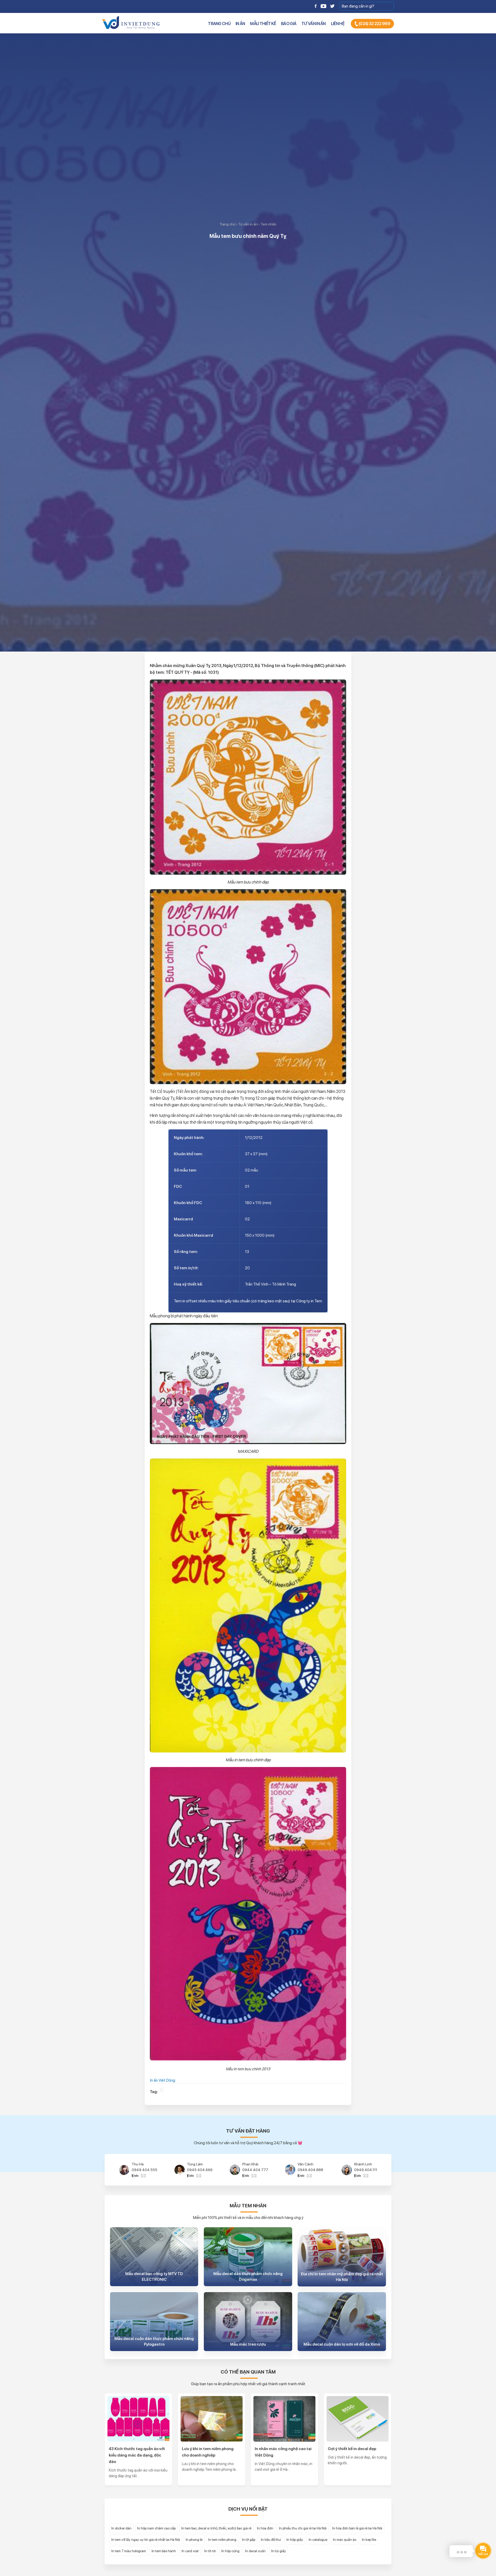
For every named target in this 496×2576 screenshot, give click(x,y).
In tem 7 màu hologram (129, 2551)
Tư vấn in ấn (314, 24)
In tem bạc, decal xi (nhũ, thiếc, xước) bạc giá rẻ (216, 2528)
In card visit (190, 2551)
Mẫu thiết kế (263, 24)
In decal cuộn (255, 2551)
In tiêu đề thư (271, 2540)
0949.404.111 (255, 2170)
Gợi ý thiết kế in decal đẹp (352, 2449)
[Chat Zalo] (136, 2175)
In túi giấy (279, 2551)
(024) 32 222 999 (374, 24)
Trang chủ (219, 24)
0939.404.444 (366, 2170)
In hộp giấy (295, 2540)
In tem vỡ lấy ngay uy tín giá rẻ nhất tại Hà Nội (146, 2540)
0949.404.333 (311, 2170)
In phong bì (194, 2540)
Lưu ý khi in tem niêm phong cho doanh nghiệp (208, 2452)
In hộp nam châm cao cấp (156, 2528)
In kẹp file (369, 2540)
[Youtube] (323, 6)
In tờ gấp (249, 2540)
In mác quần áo (345, 2540)
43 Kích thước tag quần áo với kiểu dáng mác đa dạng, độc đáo (137, 2455)
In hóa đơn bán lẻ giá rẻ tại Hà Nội (357, 2528)
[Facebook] (316, 6)
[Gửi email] (143, 2175)
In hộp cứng (230, 2551)
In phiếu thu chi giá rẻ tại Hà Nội (303, 2528)
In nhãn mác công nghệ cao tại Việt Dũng (283, 2452)
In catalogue (318, 2540)
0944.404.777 (145, 2170)
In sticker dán (121, 2528)
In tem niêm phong (222, 2540)
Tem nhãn (269, 224)
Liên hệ (338, 24)
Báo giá (289, 24)
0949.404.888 (200, 2170)
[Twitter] (332, 6)
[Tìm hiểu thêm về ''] (161, 2090)
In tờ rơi (210, 2551)
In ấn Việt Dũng (163, 2080)
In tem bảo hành (164, 2551)
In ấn (240, 24)
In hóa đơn (265, 2528)
